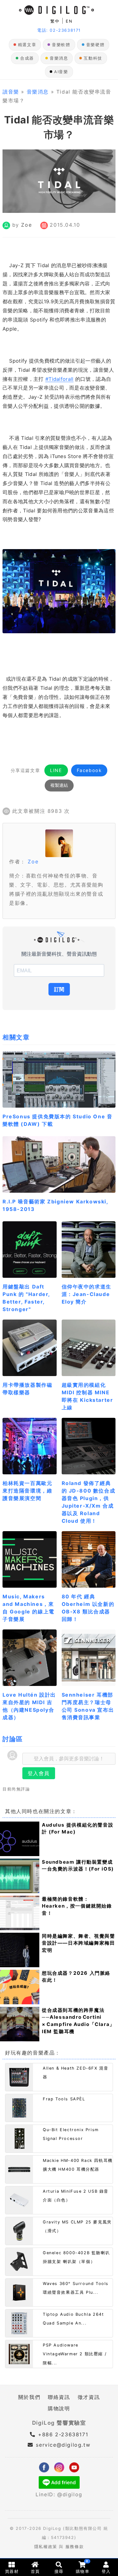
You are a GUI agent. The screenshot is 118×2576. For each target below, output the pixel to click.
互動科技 (93, 58)
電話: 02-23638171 (59, 30)
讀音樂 (11, 92)
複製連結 (59, 785)
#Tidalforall (59, 379)
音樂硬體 (95, 45)
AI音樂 (61, 72)
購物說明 (59, 2408)
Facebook (89, 770)
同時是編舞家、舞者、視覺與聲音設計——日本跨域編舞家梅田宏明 (78, 1943)
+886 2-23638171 (62, 2434)
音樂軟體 (61, 45)
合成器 (27, 58)
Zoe (26, 225)
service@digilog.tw (63, 2445)
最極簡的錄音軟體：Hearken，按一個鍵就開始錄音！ (77, 1906)
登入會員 (39, 1773)
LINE (56, 770)
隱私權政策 (46, 2547)
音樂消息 (59, 58)
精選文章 (27, 45)
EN (69, 21)
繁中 (55, 21)
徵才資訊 (89, 2397)
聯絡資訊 (59, 2397)
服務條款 (75, 2547)
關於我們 (29, 2397)
